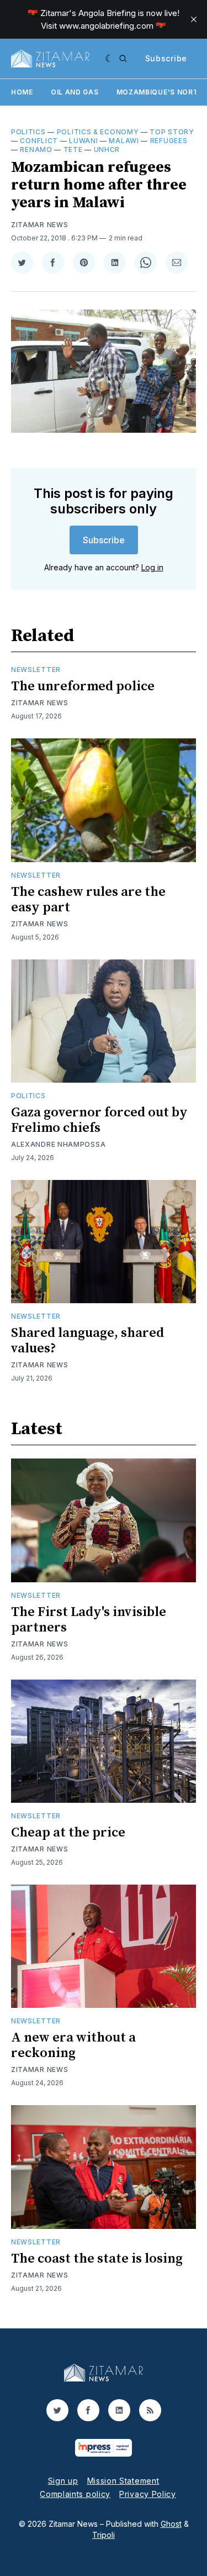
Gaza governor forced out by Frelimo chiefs (99, 1120)
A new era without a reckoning (73, 2045)
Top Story (172, 132)
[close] (194, 19)
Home (22, 92)
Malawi (124, 141)
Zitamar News (39, 225)
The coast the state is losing (97, 2259)
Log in (152, 567)
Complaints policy (75, 2494)
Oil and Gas (75, 92)
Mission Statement (123, 2481)
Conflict (39, 141)
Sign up (63, 2481)
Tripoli (104, 2535)
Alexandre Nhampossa (58, 1144)
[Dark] (110, 59)
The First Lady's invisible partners (89, 1620)
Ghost (171, 2524)
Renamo (36, 149)
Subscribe (166, 58)
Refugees (169, 141)
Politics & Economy (98, 132)
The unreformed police (83, 686)
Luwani (83, 141)
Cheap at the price (68, 1833)
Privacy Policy (148, 2494)
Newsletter (36, 670)
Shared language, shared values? (87, 1341)
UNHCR (107, 149)
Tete (73, 149)
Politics (28, 132)
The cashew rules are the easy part (88, 900)
